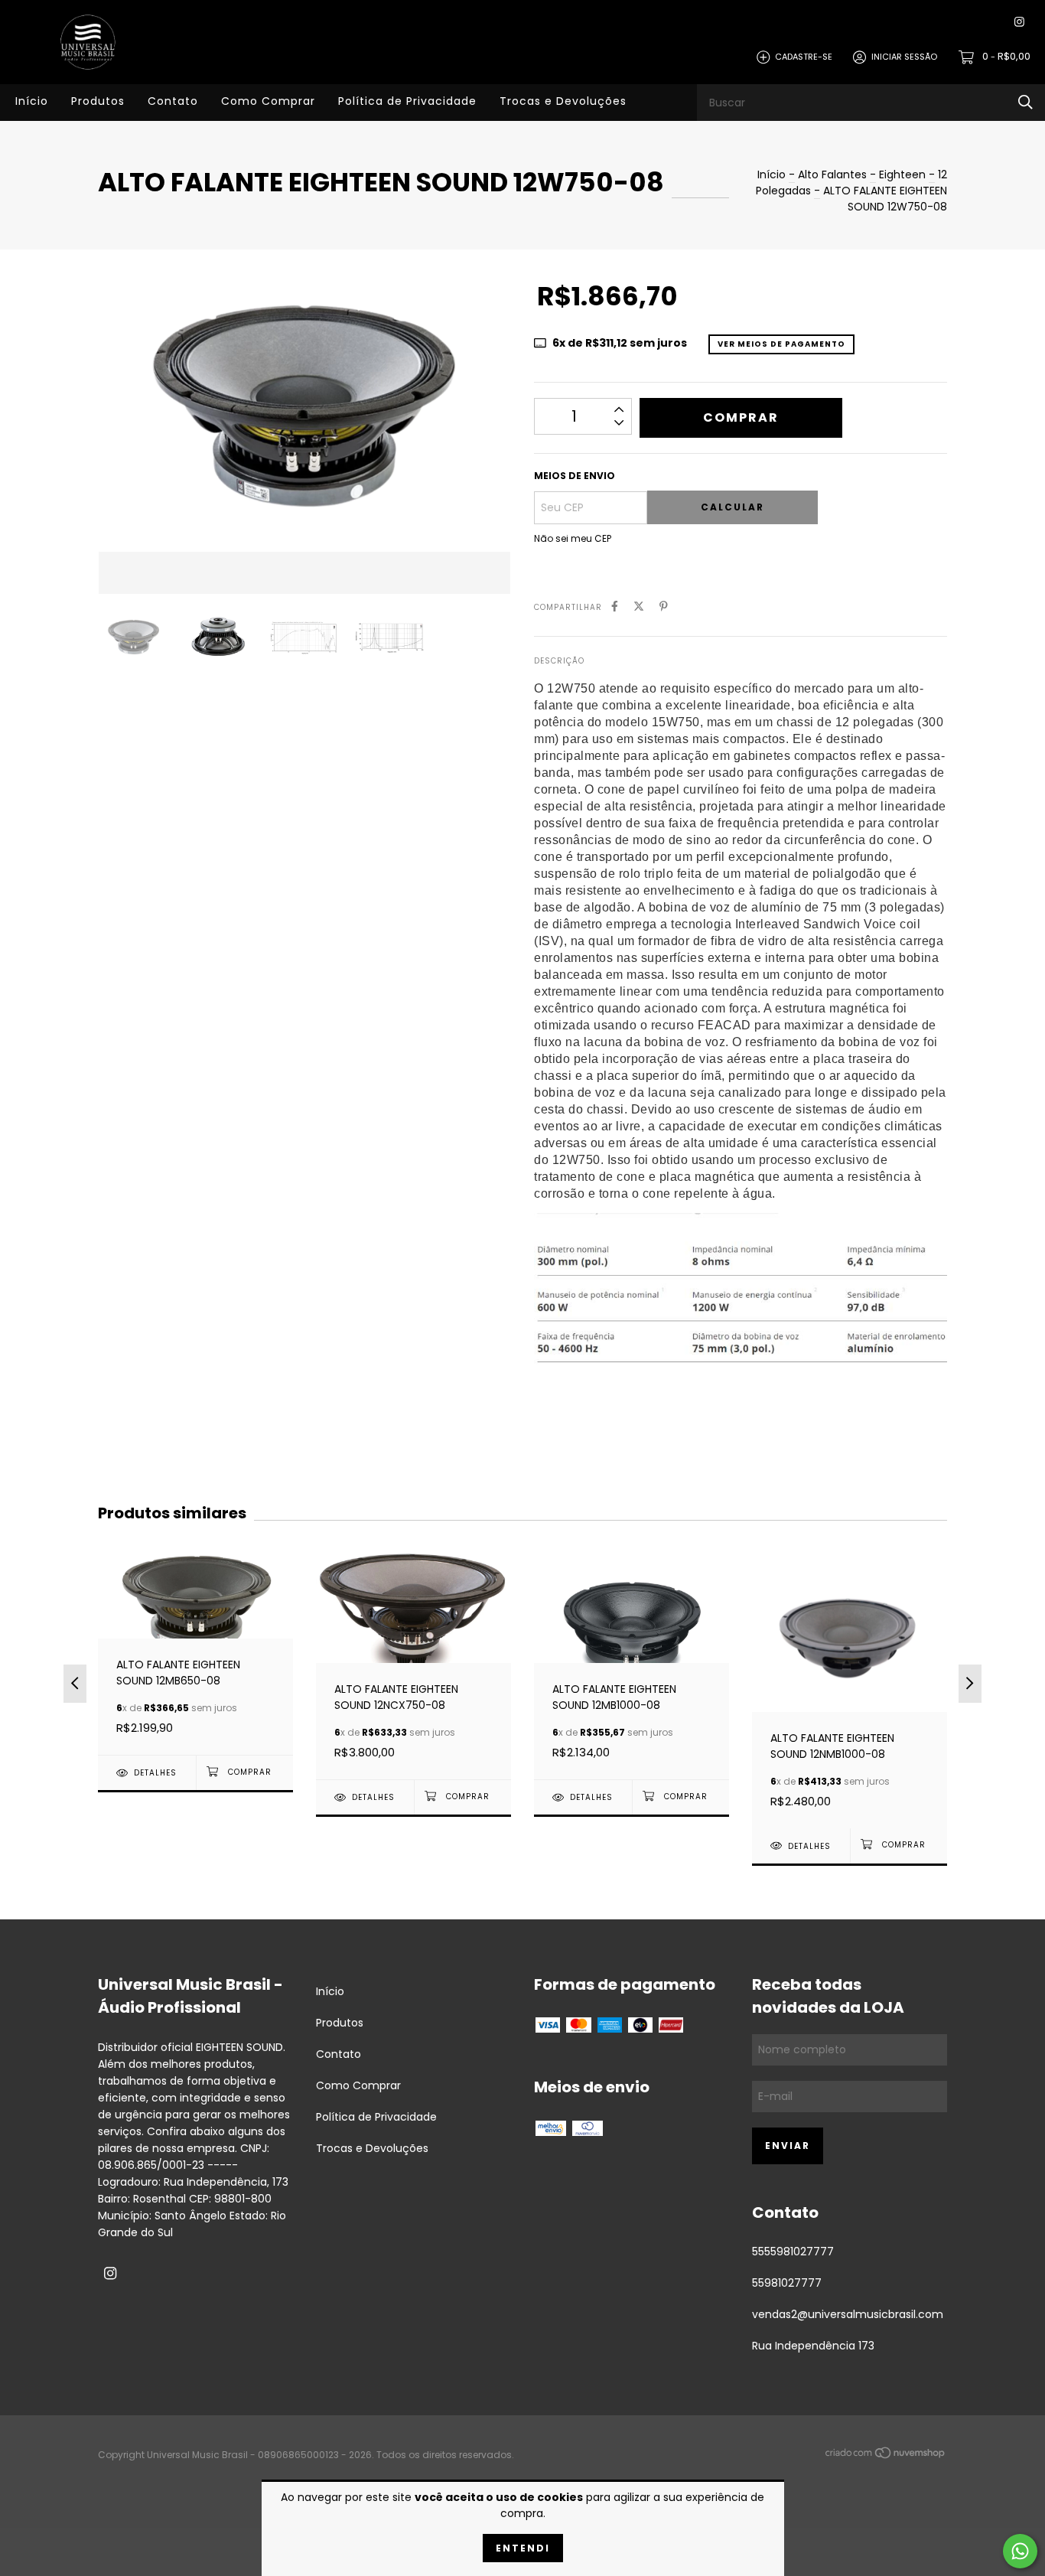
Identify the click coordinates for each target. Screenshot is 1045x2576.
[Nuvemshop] (886, 2456)
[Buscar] (1025, 102)
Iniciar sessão (904, 57)
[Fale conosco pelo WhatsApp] (1020, 2551)
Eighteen (902, 174)
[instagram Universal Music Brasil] (1019, 23)
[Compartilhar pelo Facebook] (615, 607)
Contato (173, 101)
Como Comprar (268, 101)
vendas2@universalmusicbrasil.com (848, 2314)
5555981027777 (793, 2252)
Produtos (98, 101)
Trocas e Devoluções (563, 101)
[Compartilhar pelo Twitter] (639, 607)
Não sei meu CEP (573, 538)
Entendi (523, 2548)
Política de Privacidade (407, 101)
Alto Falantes (832, 174)
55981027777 (787, 2283)
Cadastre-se (804, 57)
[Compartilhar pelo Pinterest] (664, 607)
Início (32, 101)
